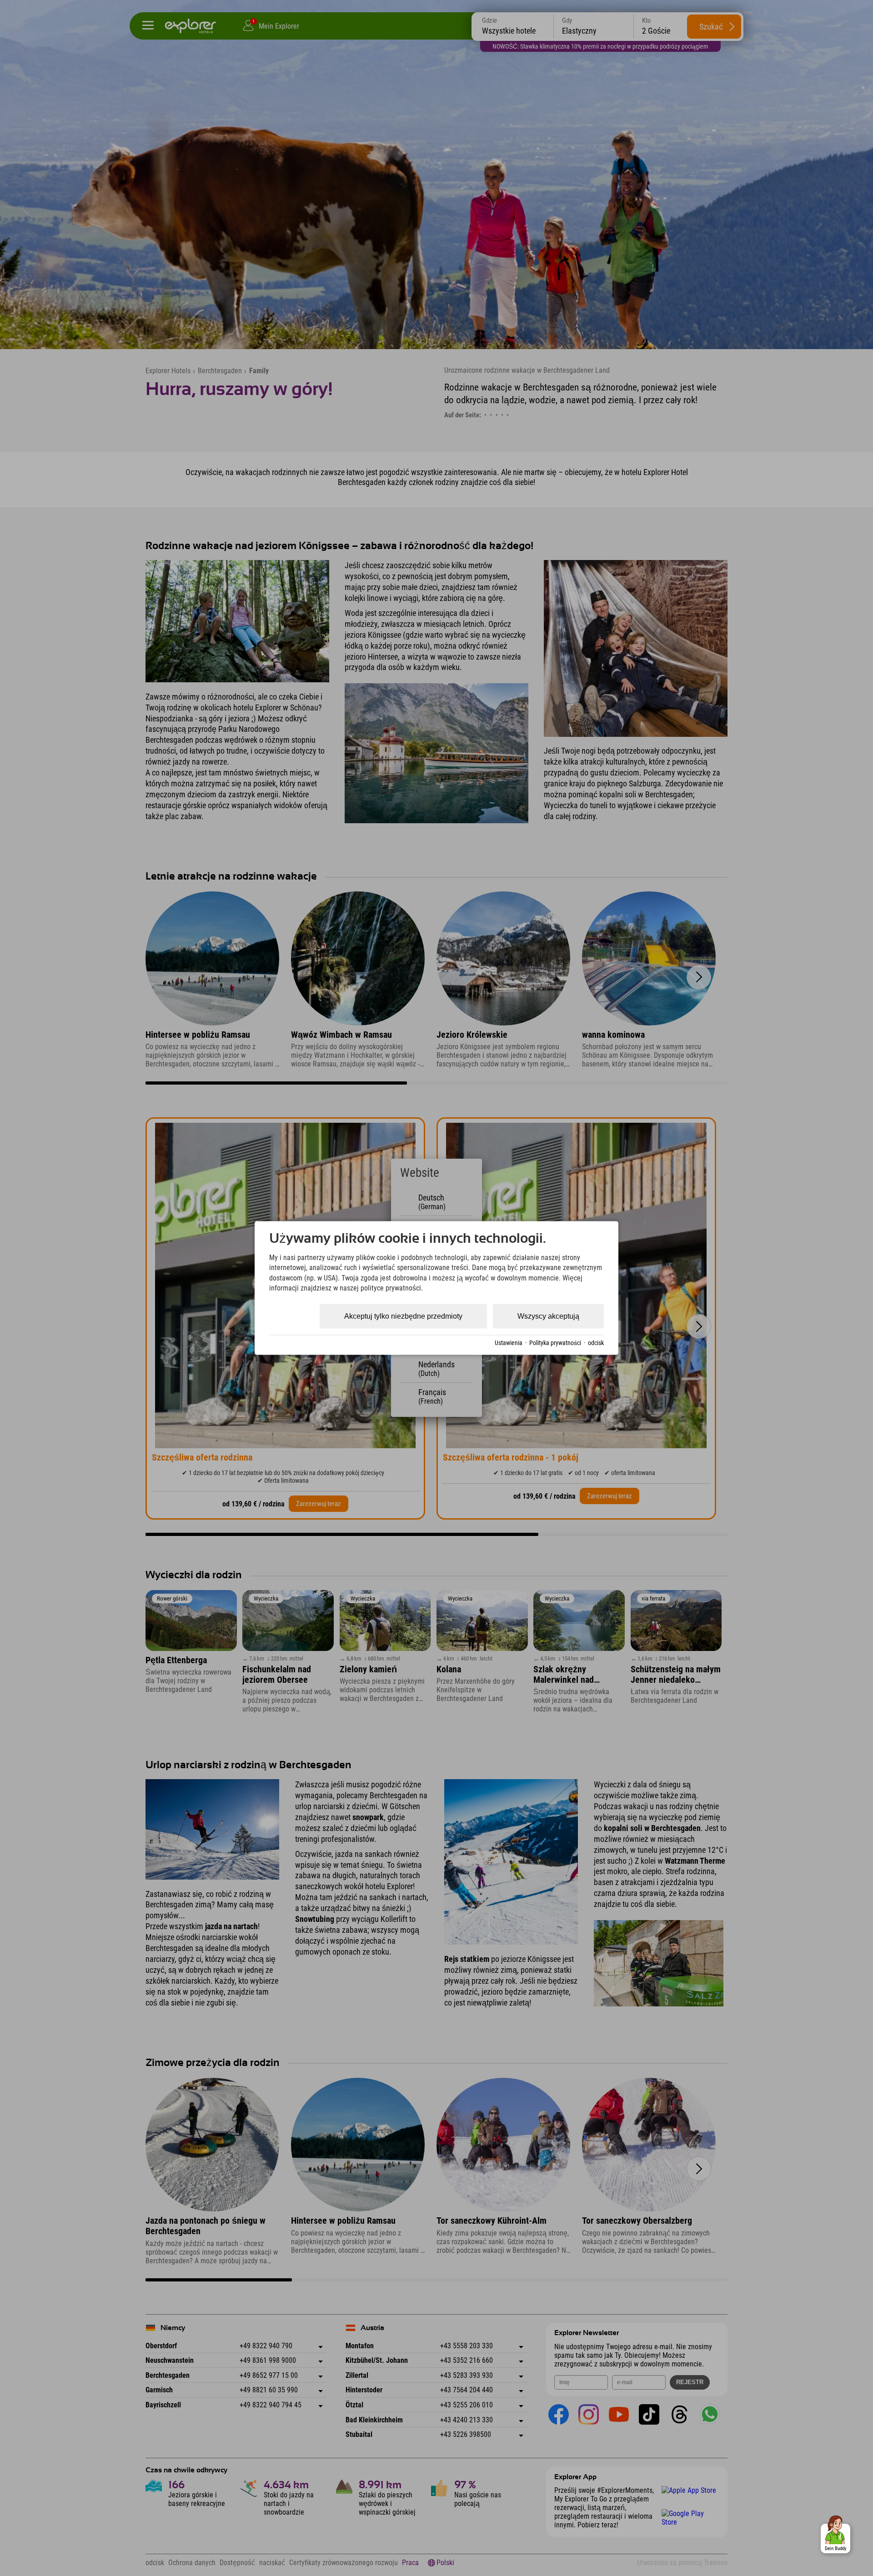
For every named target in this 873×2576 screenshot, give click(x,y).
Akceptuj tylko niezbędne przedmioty (403, 1316)
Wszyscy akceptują (548, 1316)
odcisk (596, 1343)
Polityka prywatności (555, 1343)
